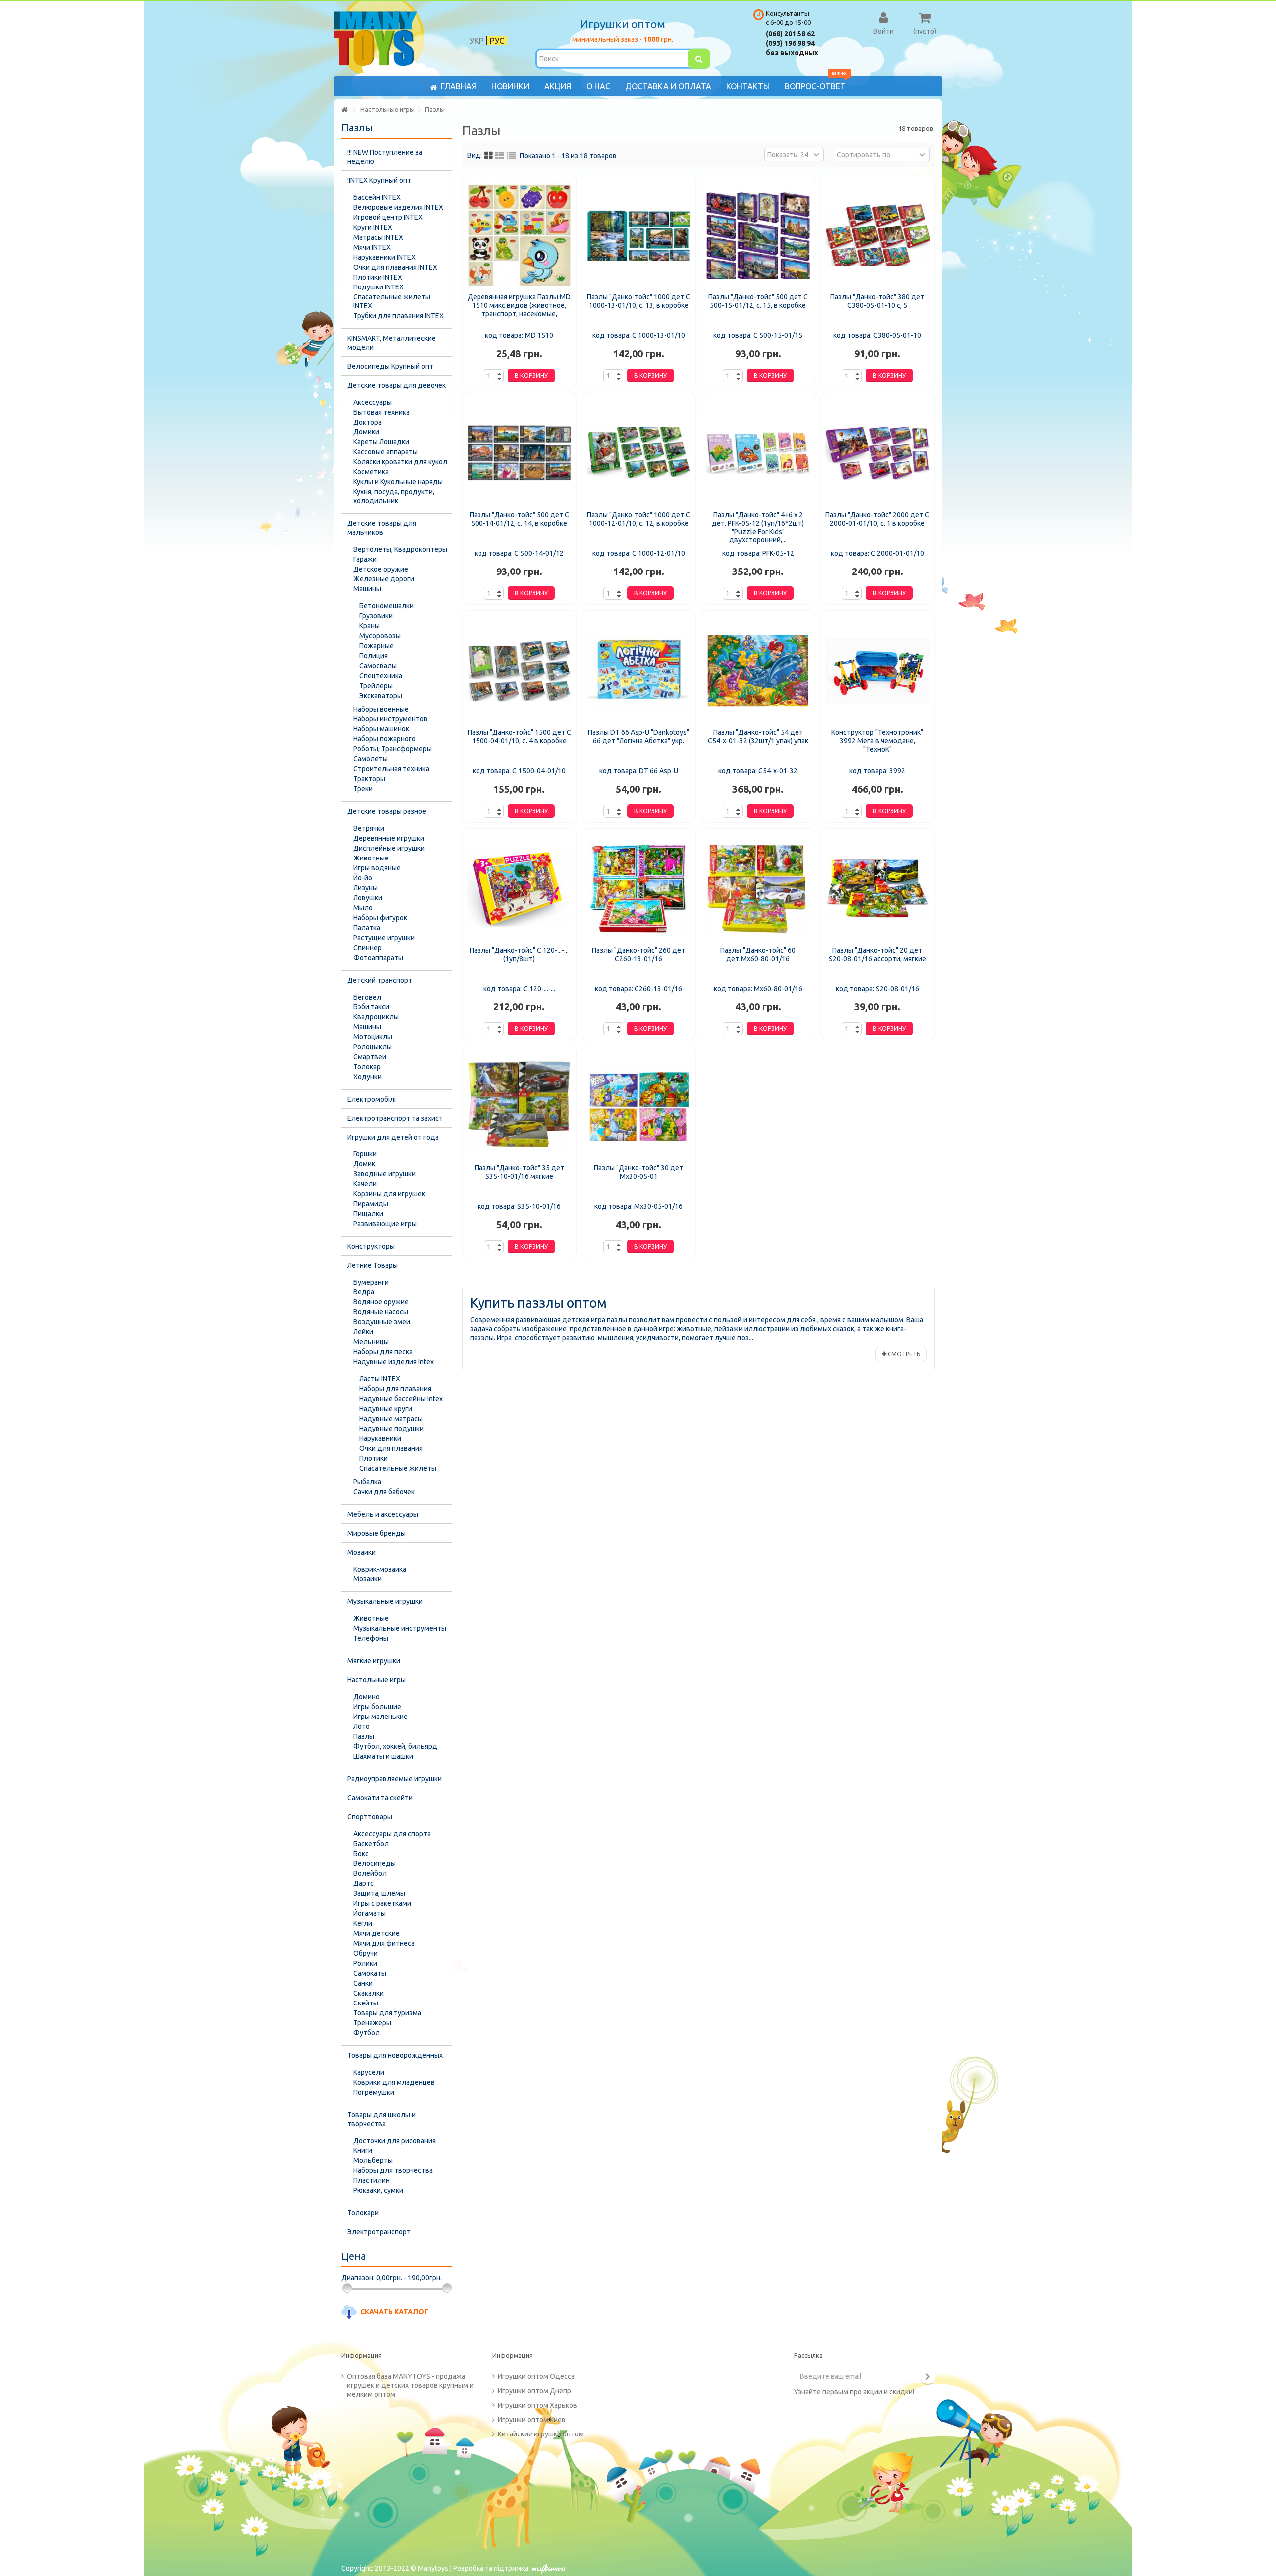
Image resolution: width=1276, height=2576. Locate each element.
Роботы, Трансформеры (393, 749)
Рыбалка (367, 1482)
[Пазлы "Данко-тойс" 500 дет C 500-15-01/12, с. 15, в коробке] (758, 235)
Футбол (367, 2033)
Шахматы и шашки (383, 1756)
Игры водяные (377, 868)
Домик (364, 1164)
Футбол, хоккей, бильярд (395, 1746)
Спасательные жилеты (398, 1468)
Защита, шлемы (379, 1893)
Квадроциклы (376, 1017)
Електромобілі (372, 1099)
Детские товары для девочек (397, 385)
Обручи (366, 1953)
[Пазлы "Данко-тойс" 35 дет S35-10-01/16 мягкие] (519, 1106)
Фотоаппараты (378, 958)
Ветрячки (369, 828)
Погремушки (374, 2092)
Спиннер (368, 948)
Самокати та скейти (380, 1798)
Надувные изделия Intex (394, 1362)
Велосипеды (375, 1863)
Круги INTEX (373, 227)
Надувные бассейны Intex (401, 1399)
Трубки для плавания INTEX (399, 316)
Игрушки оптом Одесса (536, 2376)
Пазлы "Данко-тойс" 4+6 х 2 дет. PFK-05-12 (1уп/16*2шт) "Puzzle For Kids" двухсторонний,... (758, 527)
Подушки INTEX (379, 287)
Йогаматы (370, 1913)
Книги (363, 2150)
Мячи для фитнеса (384, 1943)
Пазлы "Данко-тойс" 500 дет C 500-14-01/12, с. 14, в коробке (519, 519)
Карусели (369, 2072)
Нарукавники (380, 1438)
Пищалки (368, 1214)
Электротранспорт (379, 2232)
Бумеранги (371, 1282)
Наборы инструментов (391, 719)
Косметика (371, 472)
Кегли (363, 1923)
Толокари (363, 2213)
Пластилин (372, 2180)
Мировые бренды (377, 1533)
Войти (883, 31)
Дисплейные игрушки (389, 848)
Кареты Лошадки (381, 442)
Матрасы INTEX (378, 237)
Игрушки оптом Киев (532, 2420)
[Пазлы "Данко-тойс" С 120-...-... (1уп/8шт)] (519, 888)
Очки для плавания (391, 1448)
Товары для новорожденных (395, 2055)
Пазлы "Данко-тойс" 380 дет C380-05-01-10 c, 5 (877, 301)
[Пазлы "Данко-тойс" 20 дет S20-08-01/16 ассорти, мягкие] (878, 888)
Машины (367, 589)
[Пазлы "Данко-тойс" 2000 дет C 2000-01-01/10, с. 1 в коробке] (878, 453)
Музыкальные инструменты (400, 1628)
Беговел (367, 997)
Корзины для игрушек (389, 1194)
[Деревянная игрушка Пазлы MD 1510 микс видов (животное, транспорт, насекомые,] (519, 235)
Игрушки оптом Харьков (538, 2405)
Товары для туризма (387, 2013)
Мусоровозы (380, 636)
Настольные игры (377, 1680)
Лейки (363, 1332)
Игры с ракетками (382, 1903)
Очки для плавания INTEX (395, 267)
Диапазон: (358, 2278)
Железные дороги (384, 579)
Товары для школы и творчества (382, 2119)
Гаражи (365, 559)
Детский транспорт (380, 980)
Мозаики (362, 1552)
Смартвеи (370, 1057)
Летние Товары (373, 1265)
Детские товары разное (387, 811)
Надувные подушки (392, 1429)
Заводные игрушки (385, 1174)
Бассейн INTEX (377, 197)
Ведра (364, 1292)
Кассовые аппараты (386, 452)
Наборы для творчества (393, 2170)
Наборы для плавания (395, 1389)
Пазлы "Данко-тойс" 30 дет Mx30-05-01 (638, 1172)
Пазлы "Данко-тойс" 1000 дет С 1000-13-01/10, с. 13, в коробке (638, 301)
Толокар (367, 1067)
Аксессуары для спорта (392, 1834)
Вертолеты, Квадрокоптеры (400, 549)
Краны (370, 626)
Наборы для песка (383, 1352)
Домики (366, 432)
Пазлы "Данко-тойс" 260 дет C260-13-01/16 (638, 954)
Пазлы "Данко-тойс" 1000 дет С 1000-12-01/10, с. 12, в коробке (638, 519)
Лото (362, 1726)
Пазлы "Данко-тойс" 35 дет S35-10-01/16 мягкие (519, 1172)
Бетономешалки (387, 606)
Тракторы (369, 779)
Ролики (365, 1963)
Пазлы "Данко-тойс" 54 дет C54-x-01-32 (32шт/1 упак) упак (758, 737)
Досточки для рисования (395, 2141)
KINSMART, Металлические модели (392, 343)
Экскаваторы (381, 696)
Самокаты (370, 1973)
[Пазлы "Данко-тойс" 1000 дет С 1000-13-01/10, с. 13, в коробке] (639, 235)
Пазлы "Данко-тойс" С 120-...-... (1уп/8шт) (519, 954)
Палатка (367, 928)
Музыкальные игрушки (385, 1601)
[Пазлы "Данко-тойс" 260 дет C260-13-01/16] (639, 888)
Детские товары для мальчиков (382, 528)
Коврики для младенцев (394, 2082)
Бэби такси (371, 1007)
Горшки (365, 1154)
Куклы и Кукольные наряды (398, 482)
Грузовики (376, 616)
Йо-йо (363, 878)
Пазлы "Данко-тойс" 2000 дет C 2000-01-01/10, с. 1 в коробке (877, 519)
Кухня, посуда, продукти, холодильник (394, 496)
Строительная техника (391, 769)
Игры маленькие (381, 1717)
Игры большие (377, 1707)
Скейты (366, 2003)
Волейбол (370, 1873)
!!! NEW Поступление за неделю (385, 157)
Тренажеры (372, 2023)
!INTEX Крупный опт (379, 180)
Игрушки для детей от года (393, 1137)
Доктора (368, 422)
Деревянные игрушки (389, 838)
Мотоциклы (373, 1037)
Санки (363, 1983)
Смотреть (903, 1354)
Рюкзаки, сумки (378, 2190)
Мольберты (373, 2160)
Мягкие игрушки (374, 1661)
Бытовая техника (382, 412)
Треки (363, 789)
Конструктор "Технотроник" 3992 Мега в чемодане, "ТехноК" (877, 741)
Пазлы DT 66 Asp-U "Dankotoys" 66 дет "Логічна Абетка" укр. (638, 737)
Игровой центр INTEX (388, 217)
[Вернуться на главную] (344, 110)
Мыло (363, 908)
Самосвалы (378, 666)
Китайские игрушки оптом (541, 2434)
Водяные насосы (381, 1312)
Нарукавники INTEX (385, 257)
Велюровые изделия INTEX (398, 207)
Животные (371, 858)
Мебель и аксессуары (383, 1514)
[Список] (500, 156)
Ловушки (368, 898)
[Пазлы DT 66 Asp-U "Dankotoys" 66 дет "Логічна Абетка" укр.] (639, 671)
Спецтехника (381, 676)
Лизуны (366, 888)
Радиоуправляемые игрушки (395, 1779)
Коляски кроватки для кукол (400, 462)
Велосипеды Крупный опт (390, 366)
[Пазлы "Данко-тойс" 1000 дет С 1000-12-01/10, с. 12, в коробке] (639, 453)
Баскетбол (371, 1844)
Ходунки (368, 1077)
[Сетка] (489, 156)
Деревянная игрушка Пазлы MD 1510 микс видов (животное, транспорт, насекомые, (519, 305)
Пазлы (364, 1736)
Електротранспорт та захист (395, 1118)
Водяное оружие (381, 1302)
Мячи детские (377, 1933)
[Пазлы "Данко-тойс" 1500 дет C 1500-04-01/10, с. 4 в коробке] (519, 671)
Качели (365, 1184)
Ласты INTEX (380, 1379)
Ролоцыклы (373, 1047)
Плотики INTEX (378, 277)
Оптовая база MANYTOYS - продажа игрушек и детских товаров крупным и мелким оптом (410, 2385)
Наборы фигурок (380, 918)
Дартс (364, 1883)
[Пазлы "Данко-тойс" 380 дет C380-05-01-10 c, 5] (878, 235)
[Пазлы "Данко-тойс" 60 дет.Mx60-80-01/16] (758, 888)
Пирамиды (371, 1204)
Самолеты (371, 759)
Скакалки (369, 1993)
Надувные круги (386, 1409)
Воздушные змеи (382, 1322)
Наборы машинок (381, 729)
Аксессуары (373, 402)
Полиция (374, 656)
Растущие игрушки (384, 938)
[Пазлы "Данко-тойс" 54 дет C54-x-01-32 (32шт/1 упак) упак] (758, 671)
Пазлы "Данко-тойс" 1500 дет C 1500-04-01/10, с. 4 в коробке (519, 737)
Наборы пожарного (385, 739)
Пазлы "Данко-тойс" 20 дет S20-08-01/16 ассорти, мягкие (877, 954)
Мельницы (371, 1342)
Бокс (361, 1854)
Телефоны (371, 1638)
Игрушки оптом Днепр (535, 2391)
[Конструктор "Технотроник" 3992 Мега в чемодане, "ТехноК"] (878, 671)
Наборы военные (381, 709)
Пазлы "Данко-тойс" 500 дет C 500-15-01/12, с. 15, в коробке (758, 301)
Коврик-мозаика (380, 1569)
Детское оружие (381, 569)
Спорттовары (370, 1817)
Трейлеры (376, 686)
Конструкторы (371, 1246)
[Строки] (511, 156)
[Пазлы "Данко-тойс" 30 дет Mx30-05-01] (639, 1106)
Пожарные (377, 646)
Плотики (374, 1458)
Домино (367, 1697)
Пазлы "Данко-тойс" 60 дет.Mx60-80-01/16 (758, 954)
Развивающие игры (385, 1224)
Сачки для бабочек (384, 1492)
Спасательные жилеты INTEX (392, 301)
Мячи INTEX (372, 247)
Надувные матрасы (391, 1419)
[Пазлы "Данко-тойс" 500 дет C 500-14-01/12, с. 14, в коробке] (519, 453)
